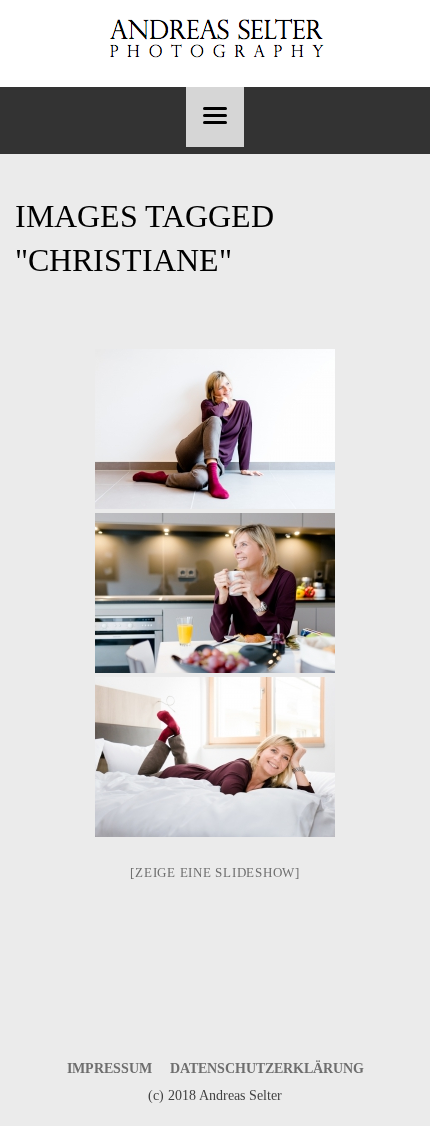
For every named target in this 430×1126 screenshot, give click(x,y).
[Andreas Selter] (215, 38)
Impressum (109, 1068)
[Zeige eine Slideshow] (215, 872)
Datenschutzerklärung (267, 1068)
